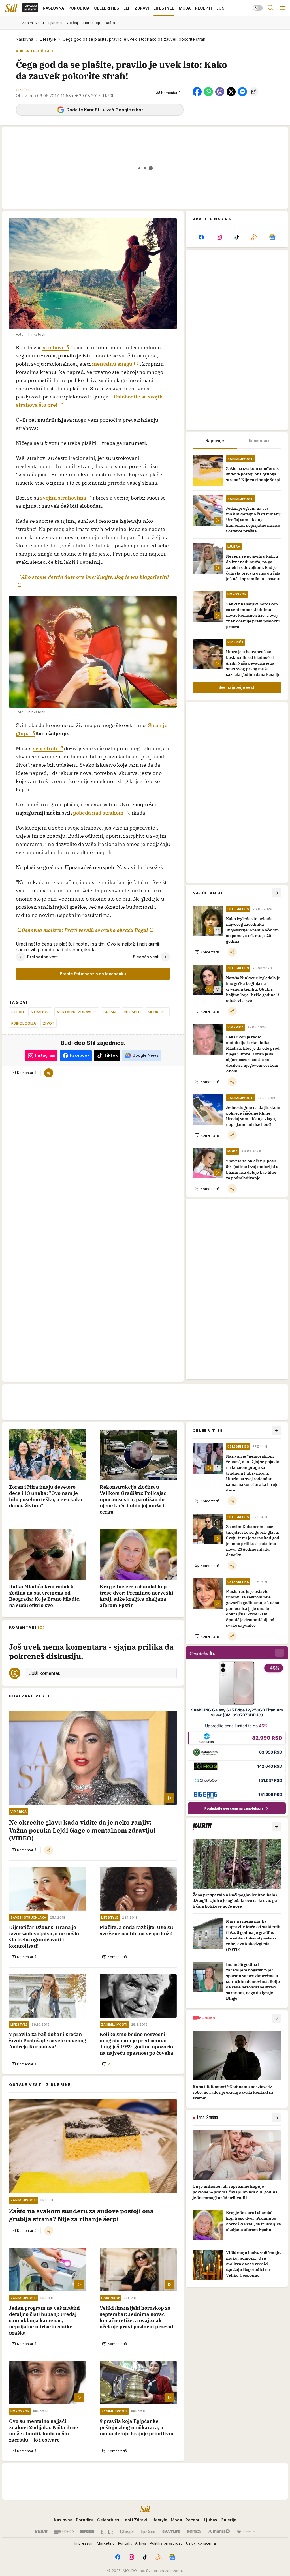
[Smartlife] (171, 2532)
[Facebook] (201, 237)
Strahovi (40, 1012)
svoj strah (45, 748)
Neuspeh (133, 1012)
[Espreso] (87, 2532)
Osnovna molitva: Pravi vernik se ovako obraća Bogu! (85, 930)
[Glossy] (127, 2532)
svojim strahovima (63, 498)
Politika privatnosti (166, 2543)
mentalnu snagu (112, 364)
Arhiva (141, 2543)
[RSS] (254, 237)
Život (49, 1023)
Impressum (84, 2543)
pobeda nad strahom (98, 813)
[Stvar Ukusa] (246, 2532)
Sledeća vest (146, 957)
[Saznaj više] (276, 1826)
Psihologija (24, 1023)
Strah (18, 1012)
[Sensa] (194, 2532)
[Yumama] (219, 2532)
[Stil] (11, 8)
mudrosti (158, 1012)
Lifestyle (48, 39)
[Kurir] (41, 2532)
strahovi (53, 347)
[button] (168, 93)
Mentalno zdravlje (77, 1012)
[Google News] (272, 237)
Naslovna (24, 39)
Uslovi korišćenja (201, 2543)
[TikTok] (237, 237)
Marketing (106, 2543)
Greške (110, 1012)
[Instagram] (219, 237)
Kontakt (125, 2543)
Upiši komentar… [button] (45, 1673)
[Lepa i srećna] (148, 2532)
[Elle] (107, 2532)
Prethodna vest (42, 957)
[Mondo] (64, 2532)
